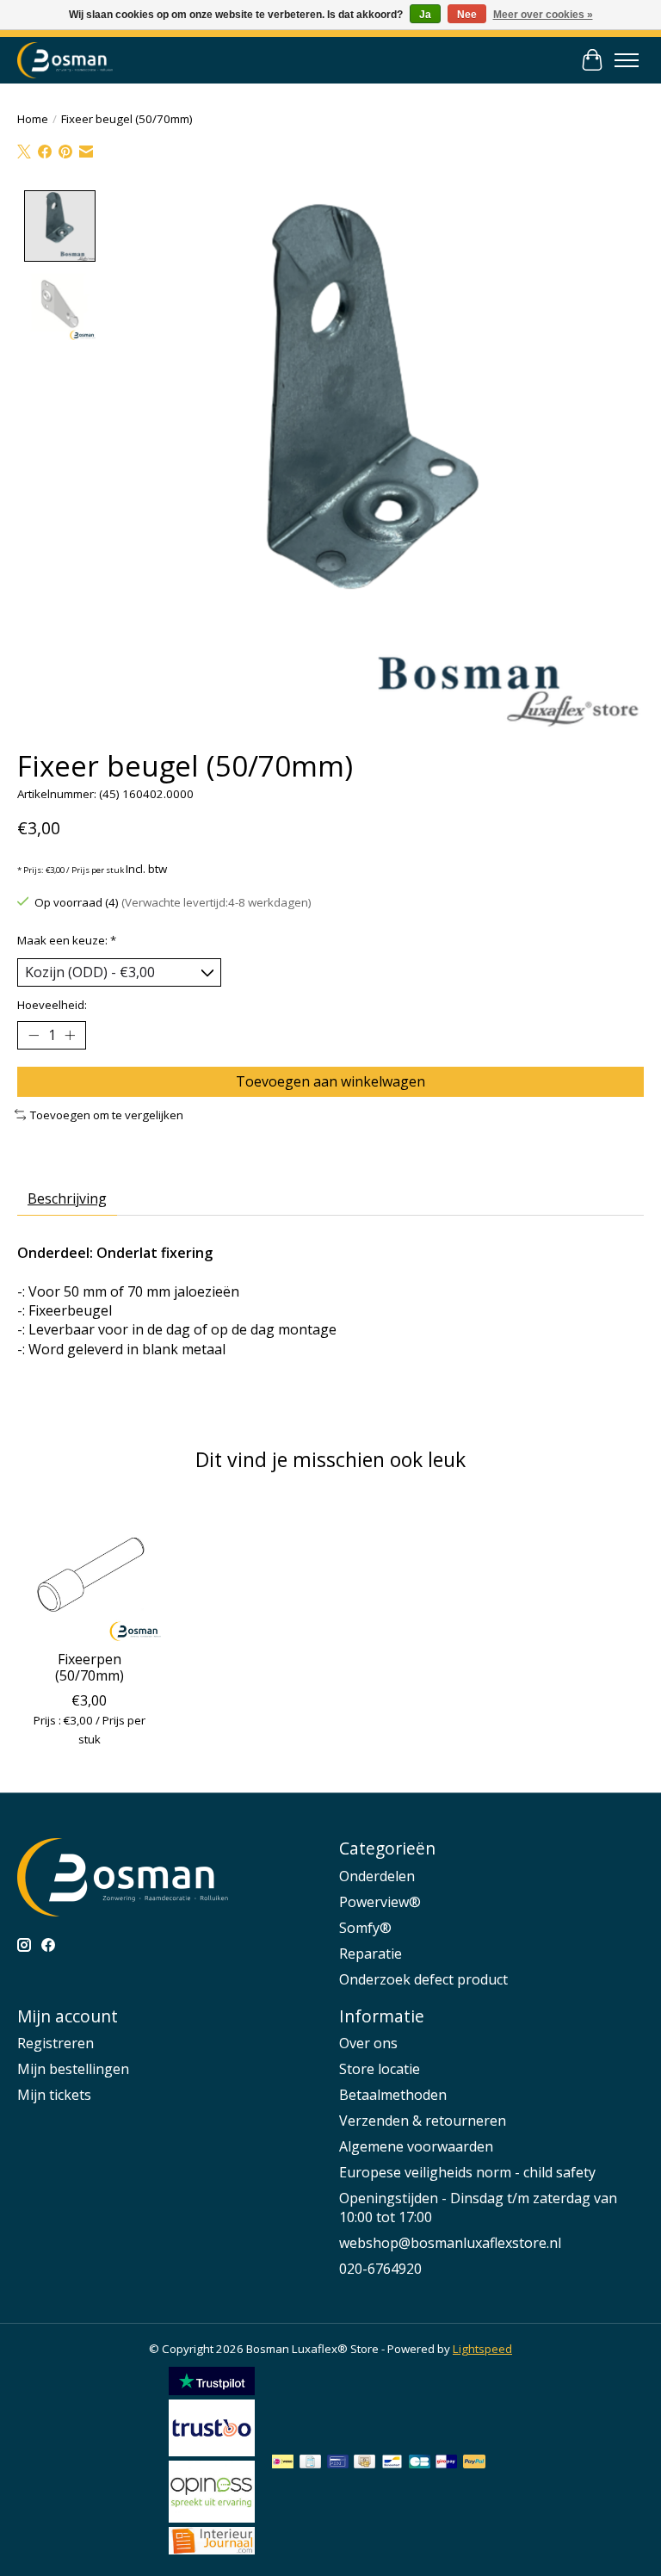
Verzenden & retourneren (423, 2121)
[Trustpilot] (212, 2390)
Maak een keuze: (67, 940)
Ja (425, 15)
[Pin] (338, 2463)
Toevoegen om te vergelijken (107, 1115)
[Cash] (364, 2463)
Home (33, 119)
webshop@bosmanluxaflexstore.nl (450, 2243)
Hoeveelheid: (52, 1005)
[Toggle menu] (627, 60)
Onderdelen (377, 1876)
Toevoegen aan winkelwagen (330, 1081)
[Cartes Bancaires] (420, 2463)
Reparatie (371, 1954)
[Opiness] (212, 2517)
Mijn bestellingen (73, 2069)
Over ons (368, 2043)
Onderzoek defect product (423, 1979)
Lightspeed (482, 2349)
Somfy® (365, 1928)
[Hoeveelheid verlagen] (34, 1036)
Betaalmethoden (393, 2095)
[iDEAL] (283, 2463)
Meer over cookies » (543, 15)
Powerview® (380, 1902)
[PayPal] (474, 2463)
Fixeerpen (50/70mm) (90, 1667)
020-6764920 (380, 2269)
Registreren (56, 2043)
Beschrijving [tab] (67, 1198)
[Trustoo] (212, 2451)
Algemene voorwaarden (416, 2146)
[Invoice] (310, 2463)
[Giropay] (446, 2463)
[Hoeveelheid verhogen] (70, 1036)
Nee (467, 15)
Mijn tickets (54, 2095)
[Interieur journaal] (212, 2549)
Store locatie (380, 2069)
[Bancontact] (392, 2463)
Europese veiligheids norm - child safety (467, 2172)
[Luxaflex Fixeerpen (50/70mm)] (89, 1569)
